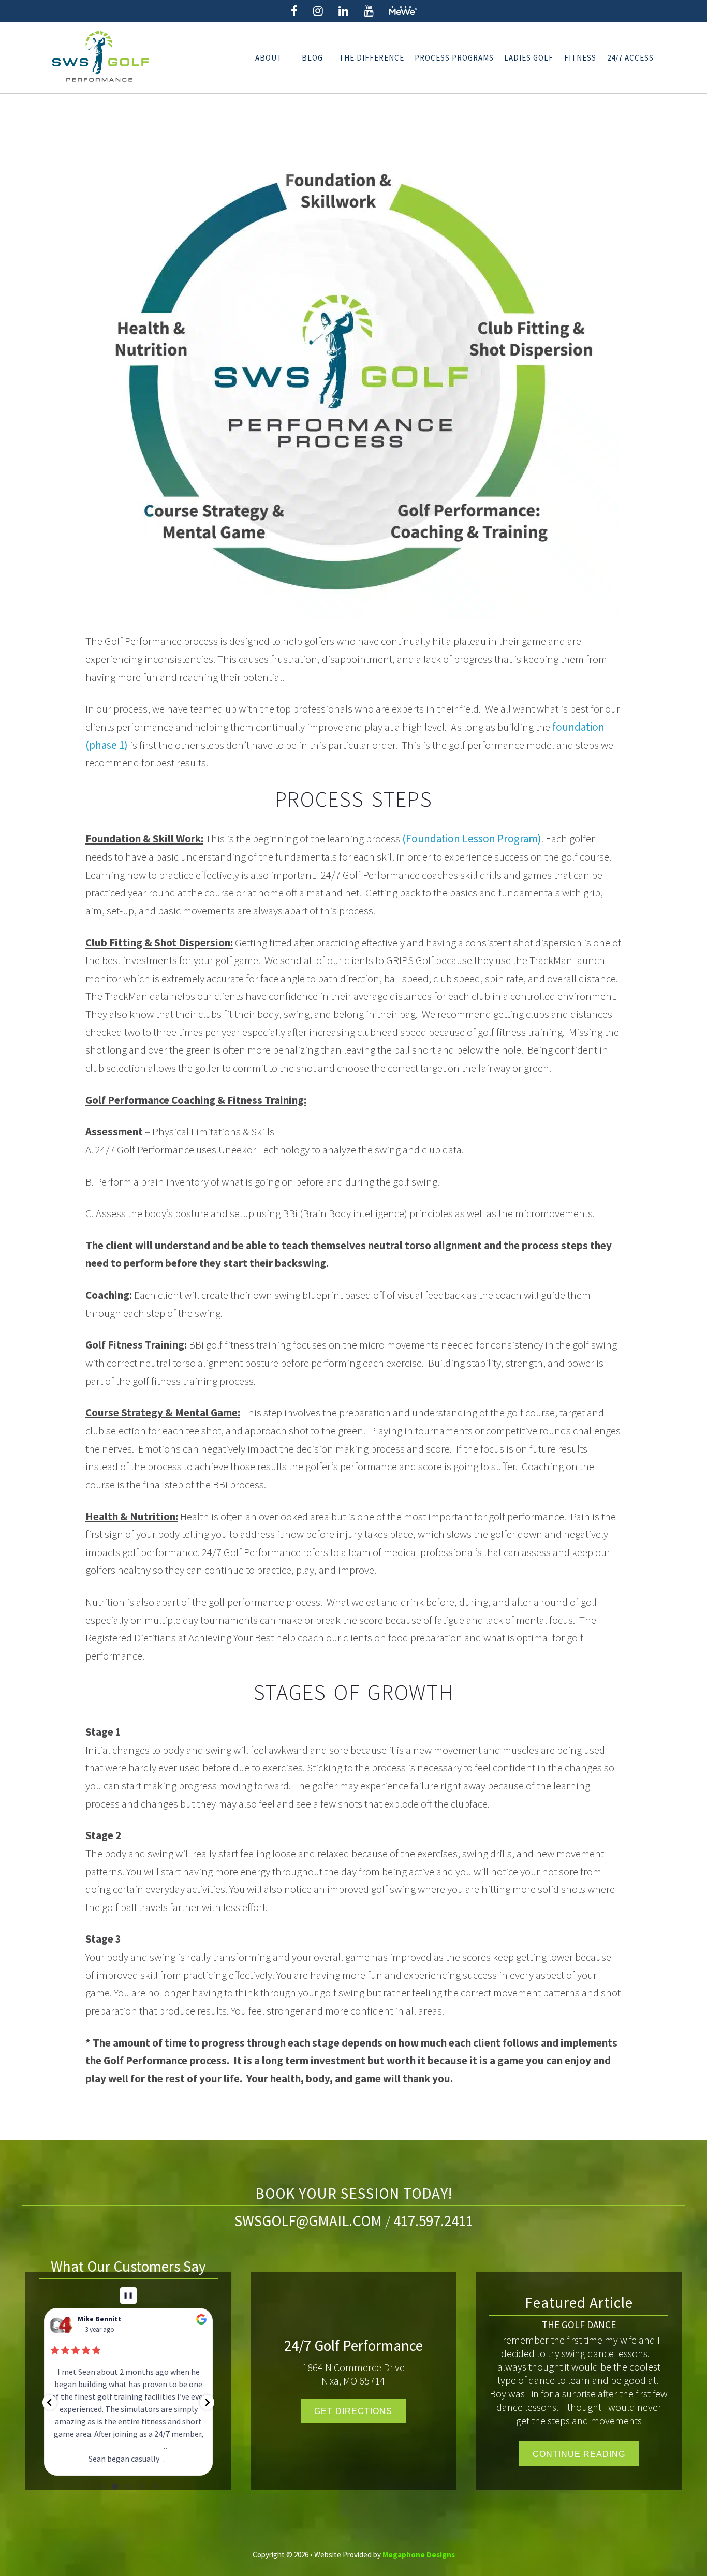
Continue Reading (579, 2454)
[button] (50, 2402)
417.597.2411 (433, 2221)
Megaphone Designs (419, 2555)
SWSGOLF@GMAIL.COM (308, 2221)
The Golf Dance (579, 2325)
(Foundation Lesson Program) (472, 839)
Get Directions (353, 2411)
